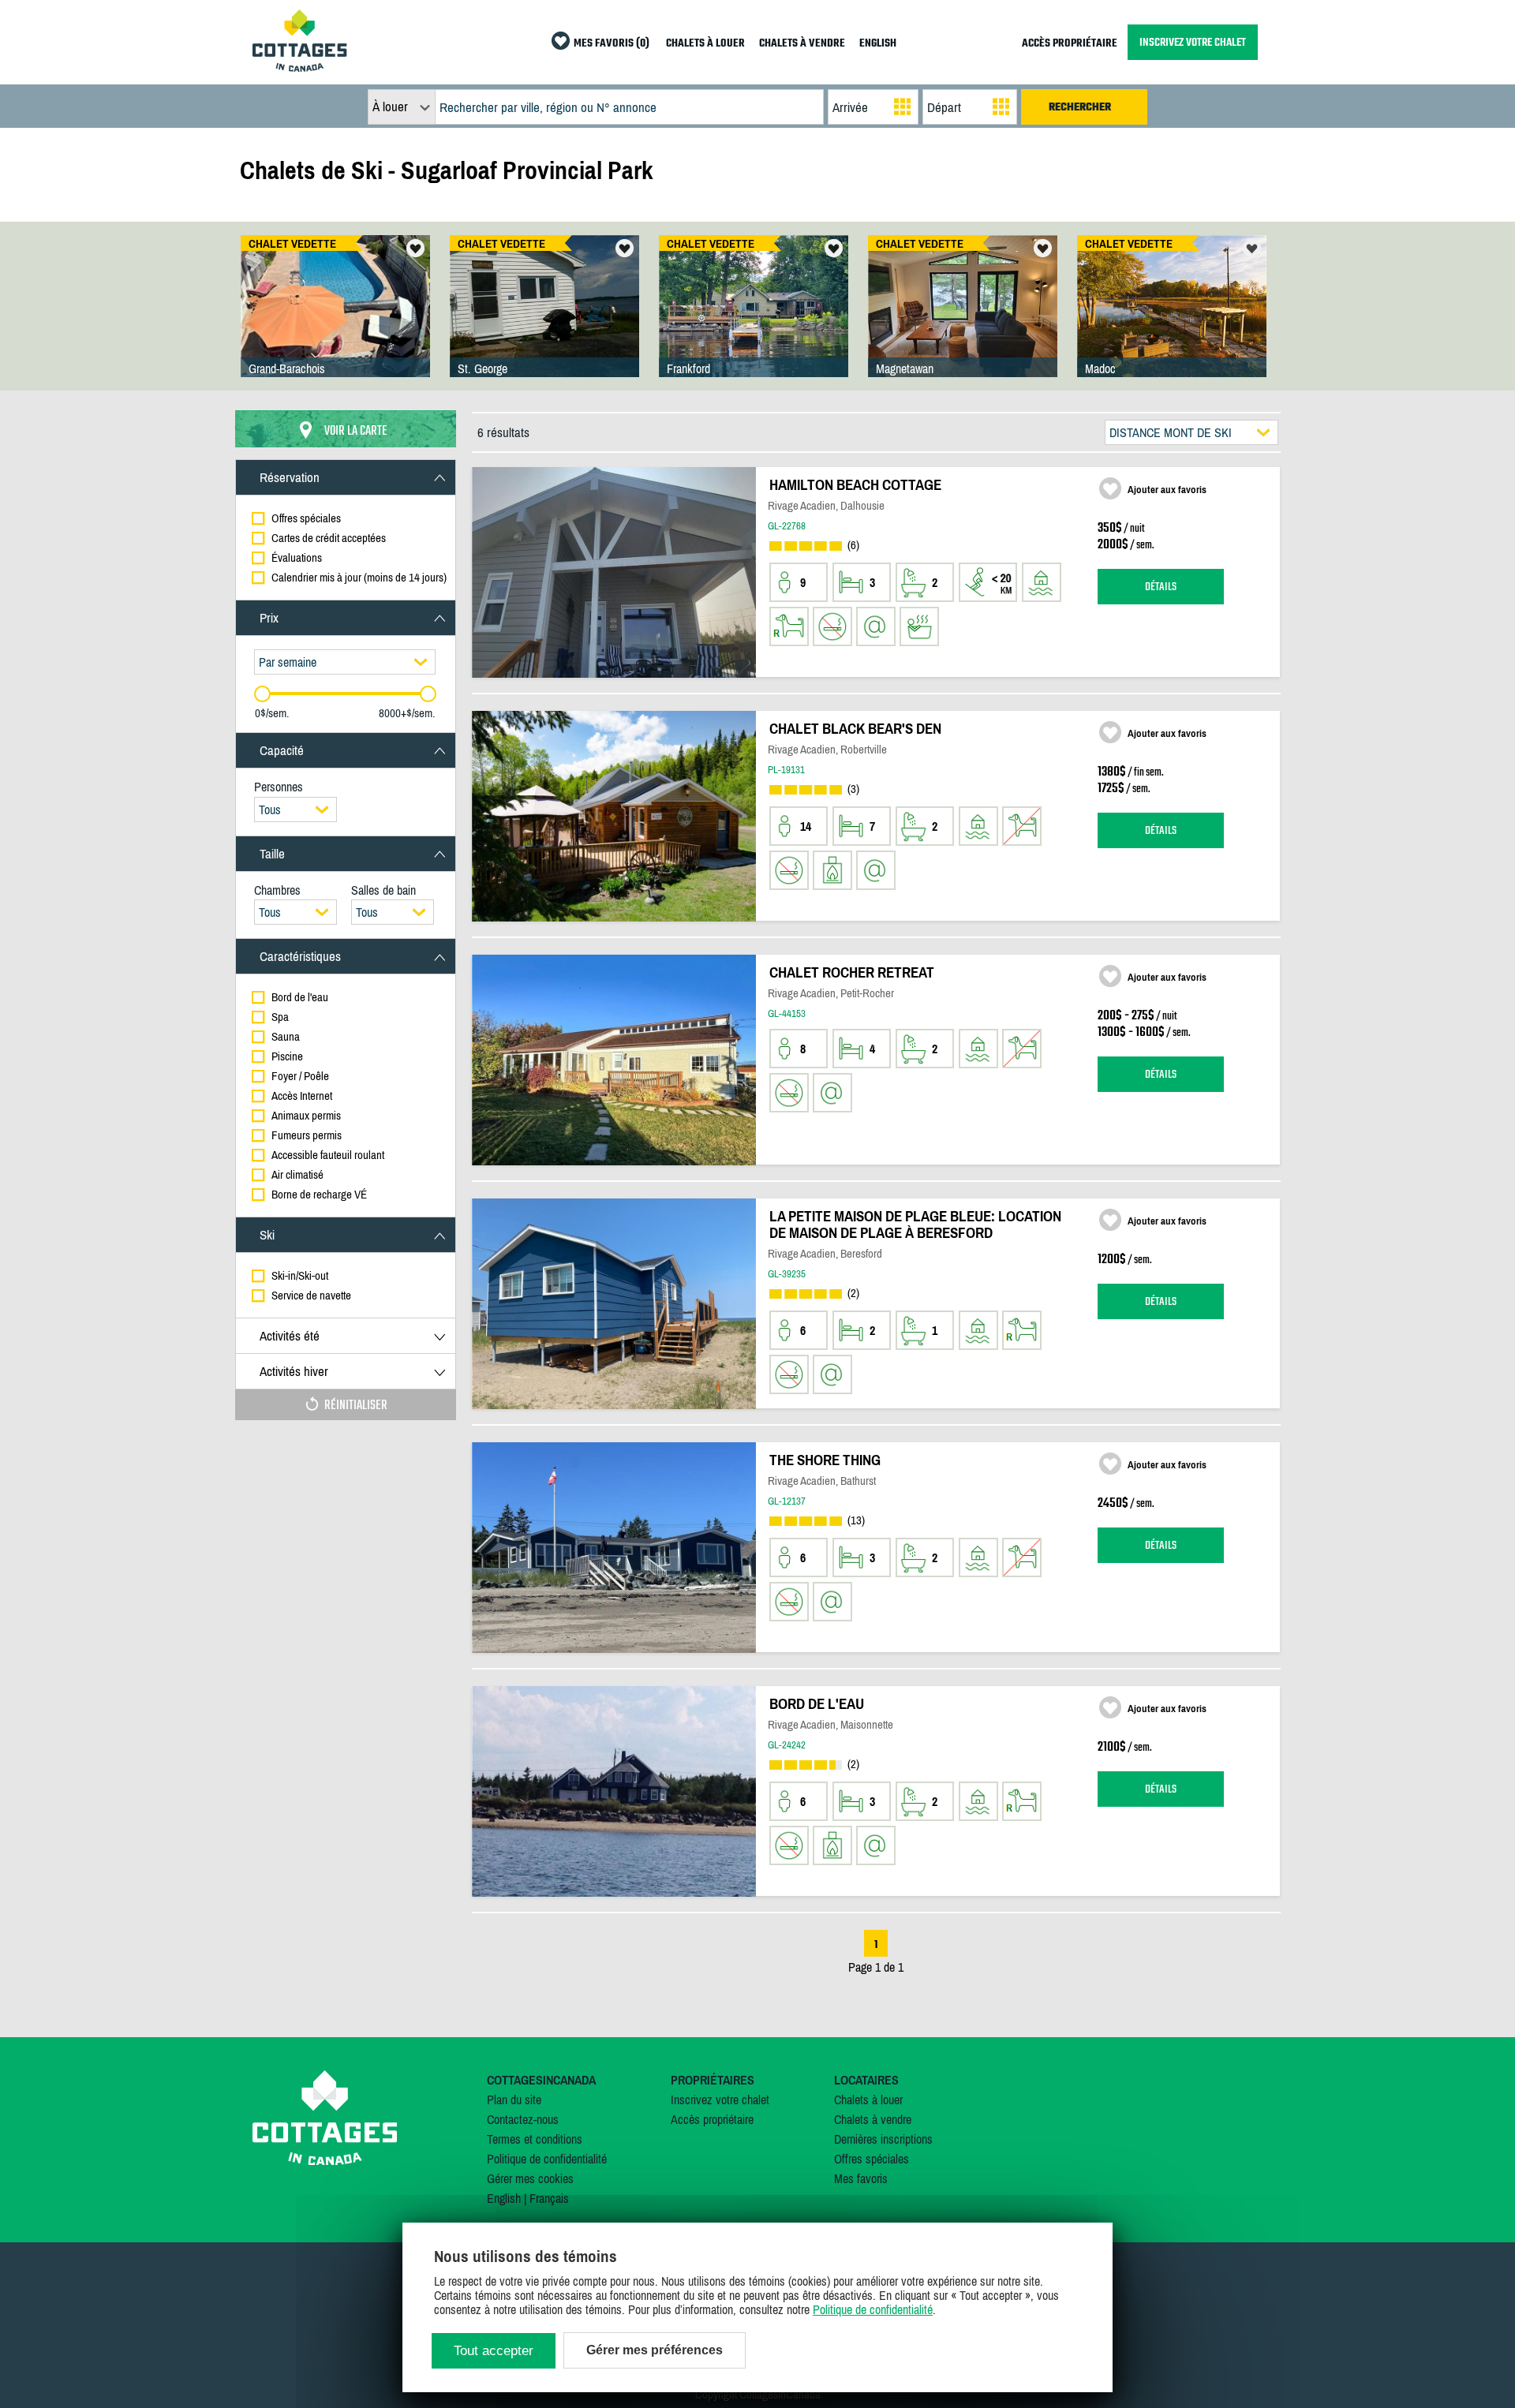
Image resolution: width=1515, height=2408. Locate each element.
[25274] (544, 322)
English (504, 2198)
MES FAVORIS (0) (612, 44)
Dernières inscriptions (883, 2139)
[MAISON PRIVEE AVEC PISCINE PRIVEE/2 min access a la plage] (335, 322)
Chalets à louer (868, 2100)
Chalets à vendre (873, 2119)
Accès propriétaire (712, 2119)
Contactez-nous (523, 2119)
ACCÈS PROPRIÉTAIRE (1070, 44)
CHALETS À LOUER (705, 44)
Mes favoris (861, 2178)
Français (549, 2198)
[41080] (963, 322)
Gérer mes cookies (530, 2178)
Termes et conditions (535, 2139)
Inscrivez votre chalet (720, 2100)
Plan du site (514, 2100)
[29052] (754, 322)
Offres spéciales (872, 2159)
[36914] (1172, 322)
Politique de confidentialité (547, 2159)
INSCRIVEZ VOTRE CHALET (1193, 42)
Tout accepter (494, 2351)
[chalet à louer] (300, 67)
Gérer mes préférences (655, 2350)
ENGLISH (878, 44)
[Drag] (262, 694)
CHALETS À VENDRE (802, 44)
